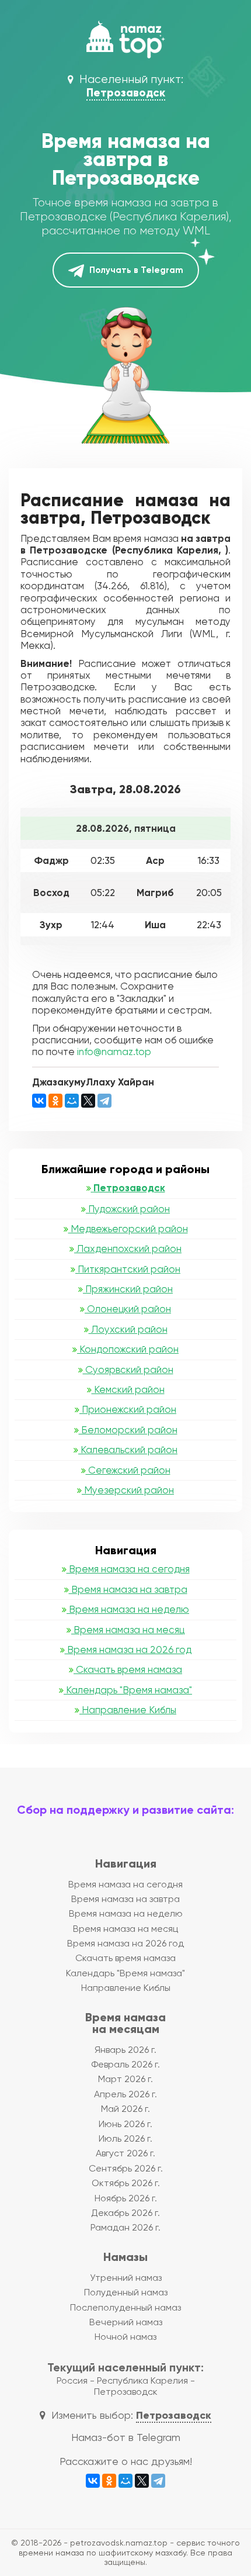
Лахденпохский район (128, 1249)
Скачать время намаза (128, 1669)
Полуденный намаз (126, 2292)
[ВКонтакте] (39, 1101)
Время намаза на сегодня (128, 1569)
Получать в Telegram (135, 270)
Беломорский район (128, 1430)
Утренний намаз (126, 2278)
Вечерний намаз (126, 2322)
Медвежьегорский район (128, 1229)
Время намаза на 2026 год (128, 1650)
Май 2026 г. (125, 2109)
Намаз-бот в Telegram (126, 2437)
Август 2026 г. (125, 2153)
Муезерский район (128, 1490)
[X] (88, 1101)
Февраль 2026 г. (125, 2064)
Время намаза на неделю (128, 1609)
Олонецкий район (128, 1309)
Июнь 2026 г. (125, 2124)
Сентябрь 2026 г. (126, 2168)
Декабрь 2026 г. (125, 2213)
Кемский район (128, 1389)
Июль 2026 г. (125, 2138)
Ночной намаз (125, 2337)
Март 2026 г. (125, 2079)
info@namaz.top (114, 1052)
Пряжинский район (128, 1289)
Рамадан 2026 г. (125, 2227)
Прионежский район (128, 1409)
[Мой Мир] (72, 1101)
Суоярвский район (128, 1370)
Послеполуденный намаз (125, 2307)
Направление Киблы (128, 1710)
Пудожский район (128, 1209)
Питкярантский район (128, 1269)
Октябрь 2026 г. (126, 2183)
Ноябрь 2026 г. (126, 2198)
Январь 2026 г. (125, 2050)
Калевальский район (128, 1450)
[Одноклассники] (55, 1101)
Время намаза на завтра (128, 1589)
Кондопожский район (128, 1349)
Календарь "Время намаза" (128, 1690)
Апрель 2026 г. (125, 2094)
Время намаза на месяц (128, 1630)
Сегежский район (128, 1470)
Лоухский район (128, 1329)
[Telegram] (104, 1101)
